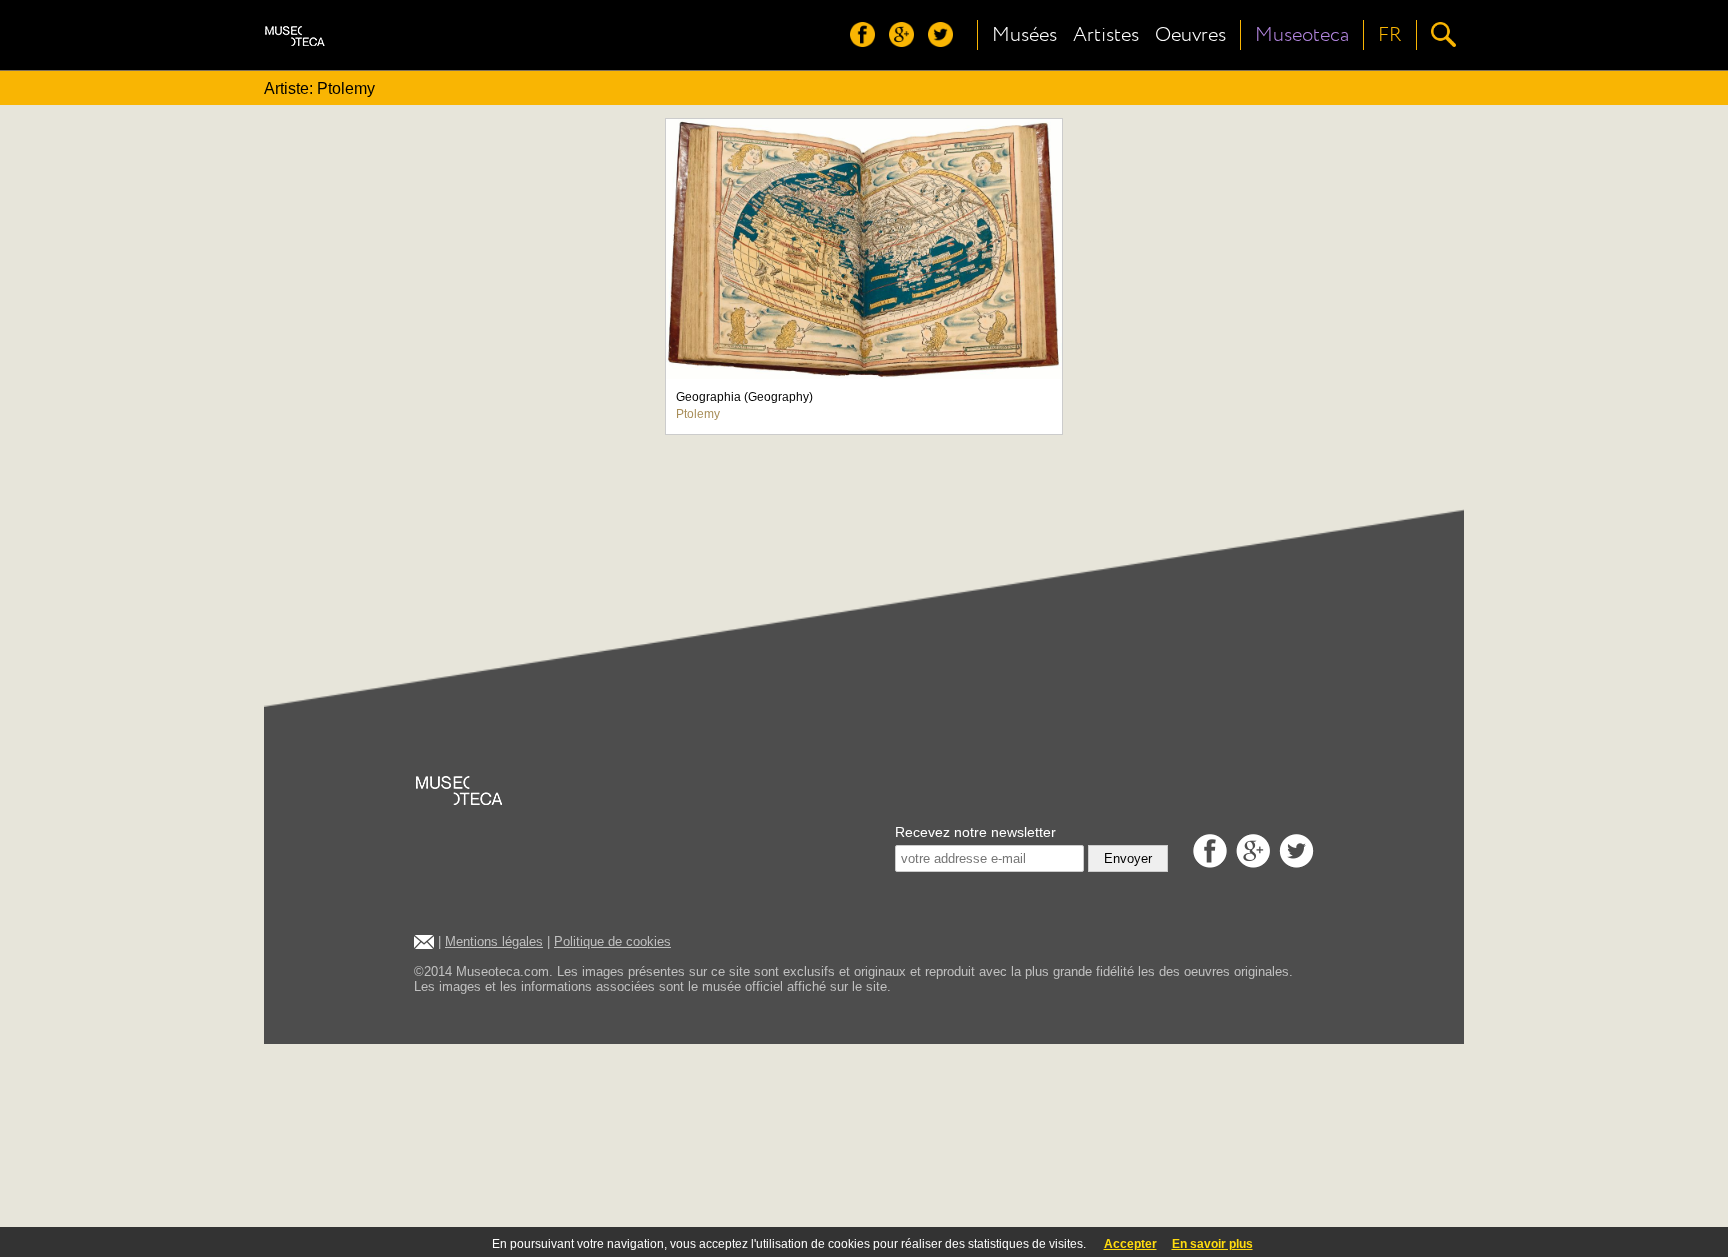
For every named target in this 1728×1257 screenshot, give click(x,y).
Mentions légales (494, 941)
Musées (1024, 35)
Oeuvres (1190, 35)
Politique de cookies (612, 941)
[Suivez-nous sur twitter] (945, 41)
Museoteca (1302, 35)
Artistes (1106, 35)
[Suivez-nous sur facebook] (867, 41)
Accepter (1130, 1244)
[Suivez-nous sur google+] (906, 41)
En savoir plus (1212, 1244)
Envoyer (1128, 858)
